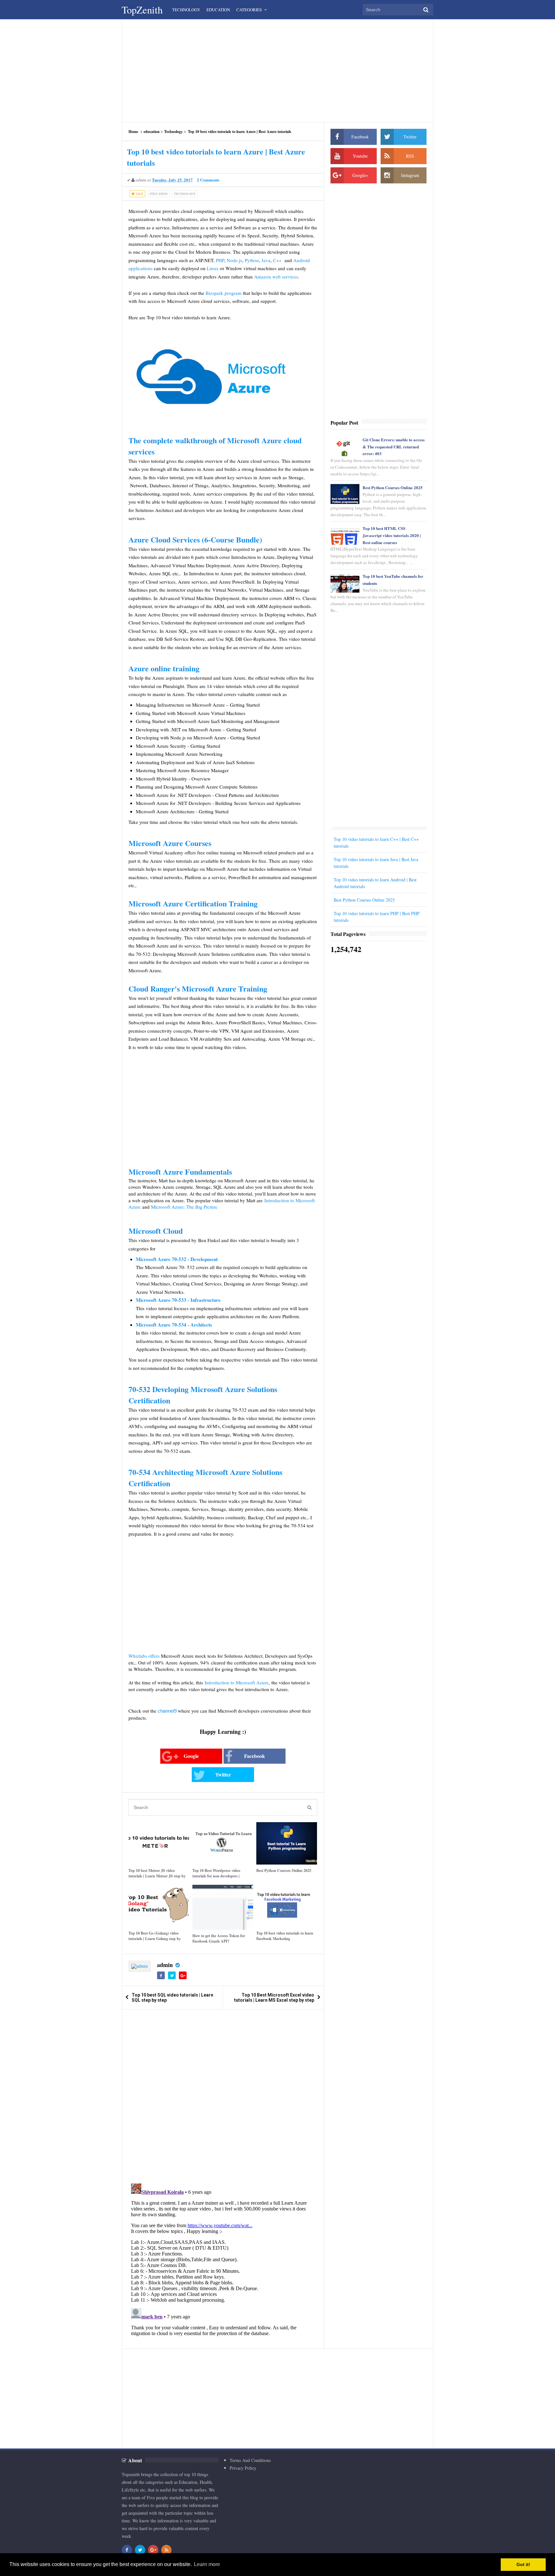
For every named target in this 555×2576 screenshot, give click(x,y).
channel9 (168, 1711)
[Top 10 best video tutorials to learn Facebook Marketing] (287, 1906)
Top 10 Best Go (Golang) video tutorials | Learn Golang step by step (155, 1939)
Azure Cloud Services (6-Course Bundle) (195, 539)
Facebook (255, 1756)
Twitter (223, 1774)
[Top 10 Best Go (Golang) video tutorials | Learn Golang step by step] (159, 1906)
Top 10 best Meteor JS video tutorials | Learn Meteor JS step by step (157, 1876)
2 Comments (208, 180)
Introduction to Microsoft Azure (237, 1682)
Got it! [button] (523, 2564)
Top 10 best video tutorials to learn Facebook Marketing (285, 1936)
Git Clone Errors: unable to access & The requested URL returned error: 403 (394, 447)
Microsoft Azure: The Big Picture (184, 1207)
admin (165, 1965)
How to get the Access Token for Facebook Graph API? (219, 1938)
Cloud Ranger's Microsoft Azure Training (199, 988)
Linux (213, 268)
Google (191, 1756)
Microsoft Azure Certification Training (193, 903)
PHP (220, 260)
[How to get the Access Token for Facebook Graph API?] (223, 1907)
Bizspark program (224, 293)
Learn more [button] (207, 2564)
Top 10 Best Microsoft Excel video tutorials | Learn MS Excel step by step (274, 1998)
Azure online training (164, 668)
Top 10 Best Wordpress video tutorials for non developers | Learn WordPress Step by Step (218, 1876)
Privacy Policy (243, 2468)
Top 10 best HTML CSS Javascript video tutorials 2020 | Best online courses (392, 535)
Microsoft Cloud (156, 1231)
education (152, 132)
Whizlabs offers (144, 1656)
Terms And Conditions (250, 2460)
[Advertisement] (277, 71)
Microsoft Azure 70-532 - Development (177, 1259)
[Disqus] (223, 2096)
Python (252, 260)
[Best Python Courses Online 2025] (287, 1843)
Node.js (234, 260)
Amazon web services (276, 277)
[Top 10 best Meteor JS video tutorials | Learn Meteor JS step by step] (159, 1843)
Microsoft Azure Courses (170, 843)
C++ (278, 260)
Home (133, 132)
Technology (173, 132)
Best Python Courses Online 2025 (284, 1870)
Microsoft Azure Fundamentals (180, 1172)
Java (266, 260)
